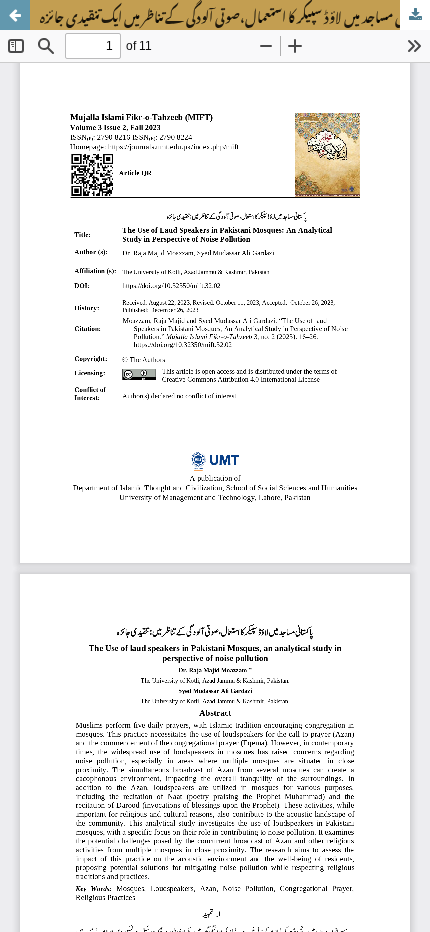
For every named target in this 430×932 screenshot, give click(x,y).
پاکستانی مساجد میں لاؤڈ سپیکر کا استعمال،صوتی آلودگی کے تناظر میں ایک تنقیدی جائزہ (235, 15)
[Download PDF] (415, 15)
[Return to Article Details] (15, 15)
